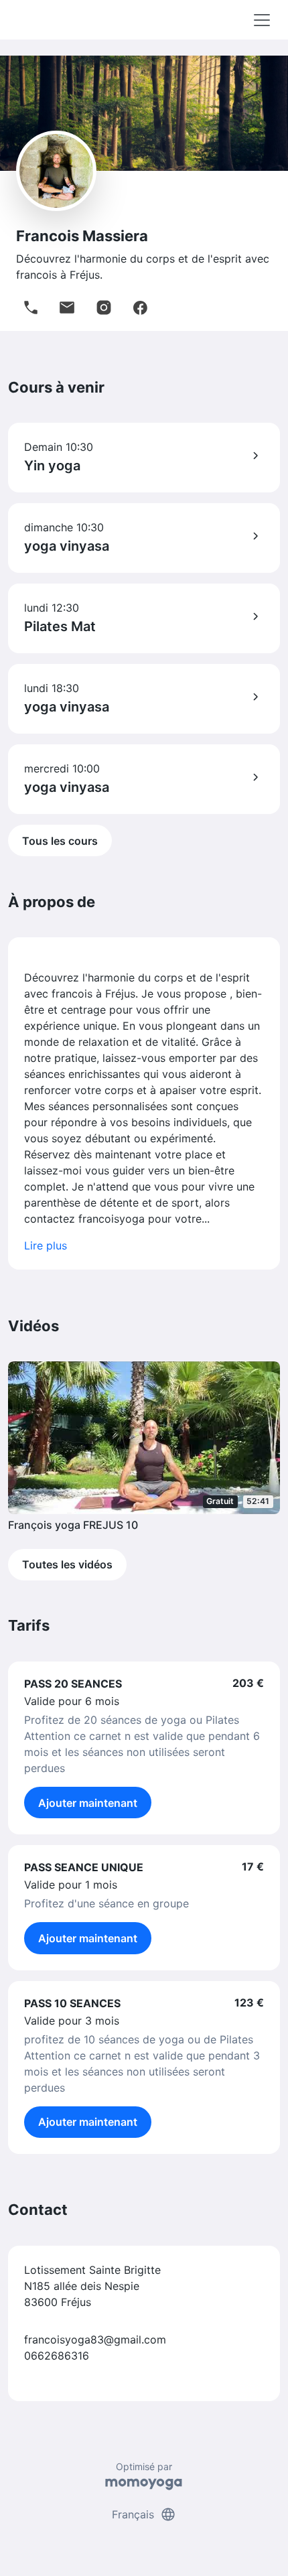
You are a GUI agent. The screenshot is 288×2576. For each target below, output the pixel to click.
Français (144, 2514)
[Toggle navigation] (262, 20)
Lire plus (46, 1245)
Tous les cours (60, 841)
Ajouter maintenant (88, 1803)
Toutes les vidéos (67, 1564)
